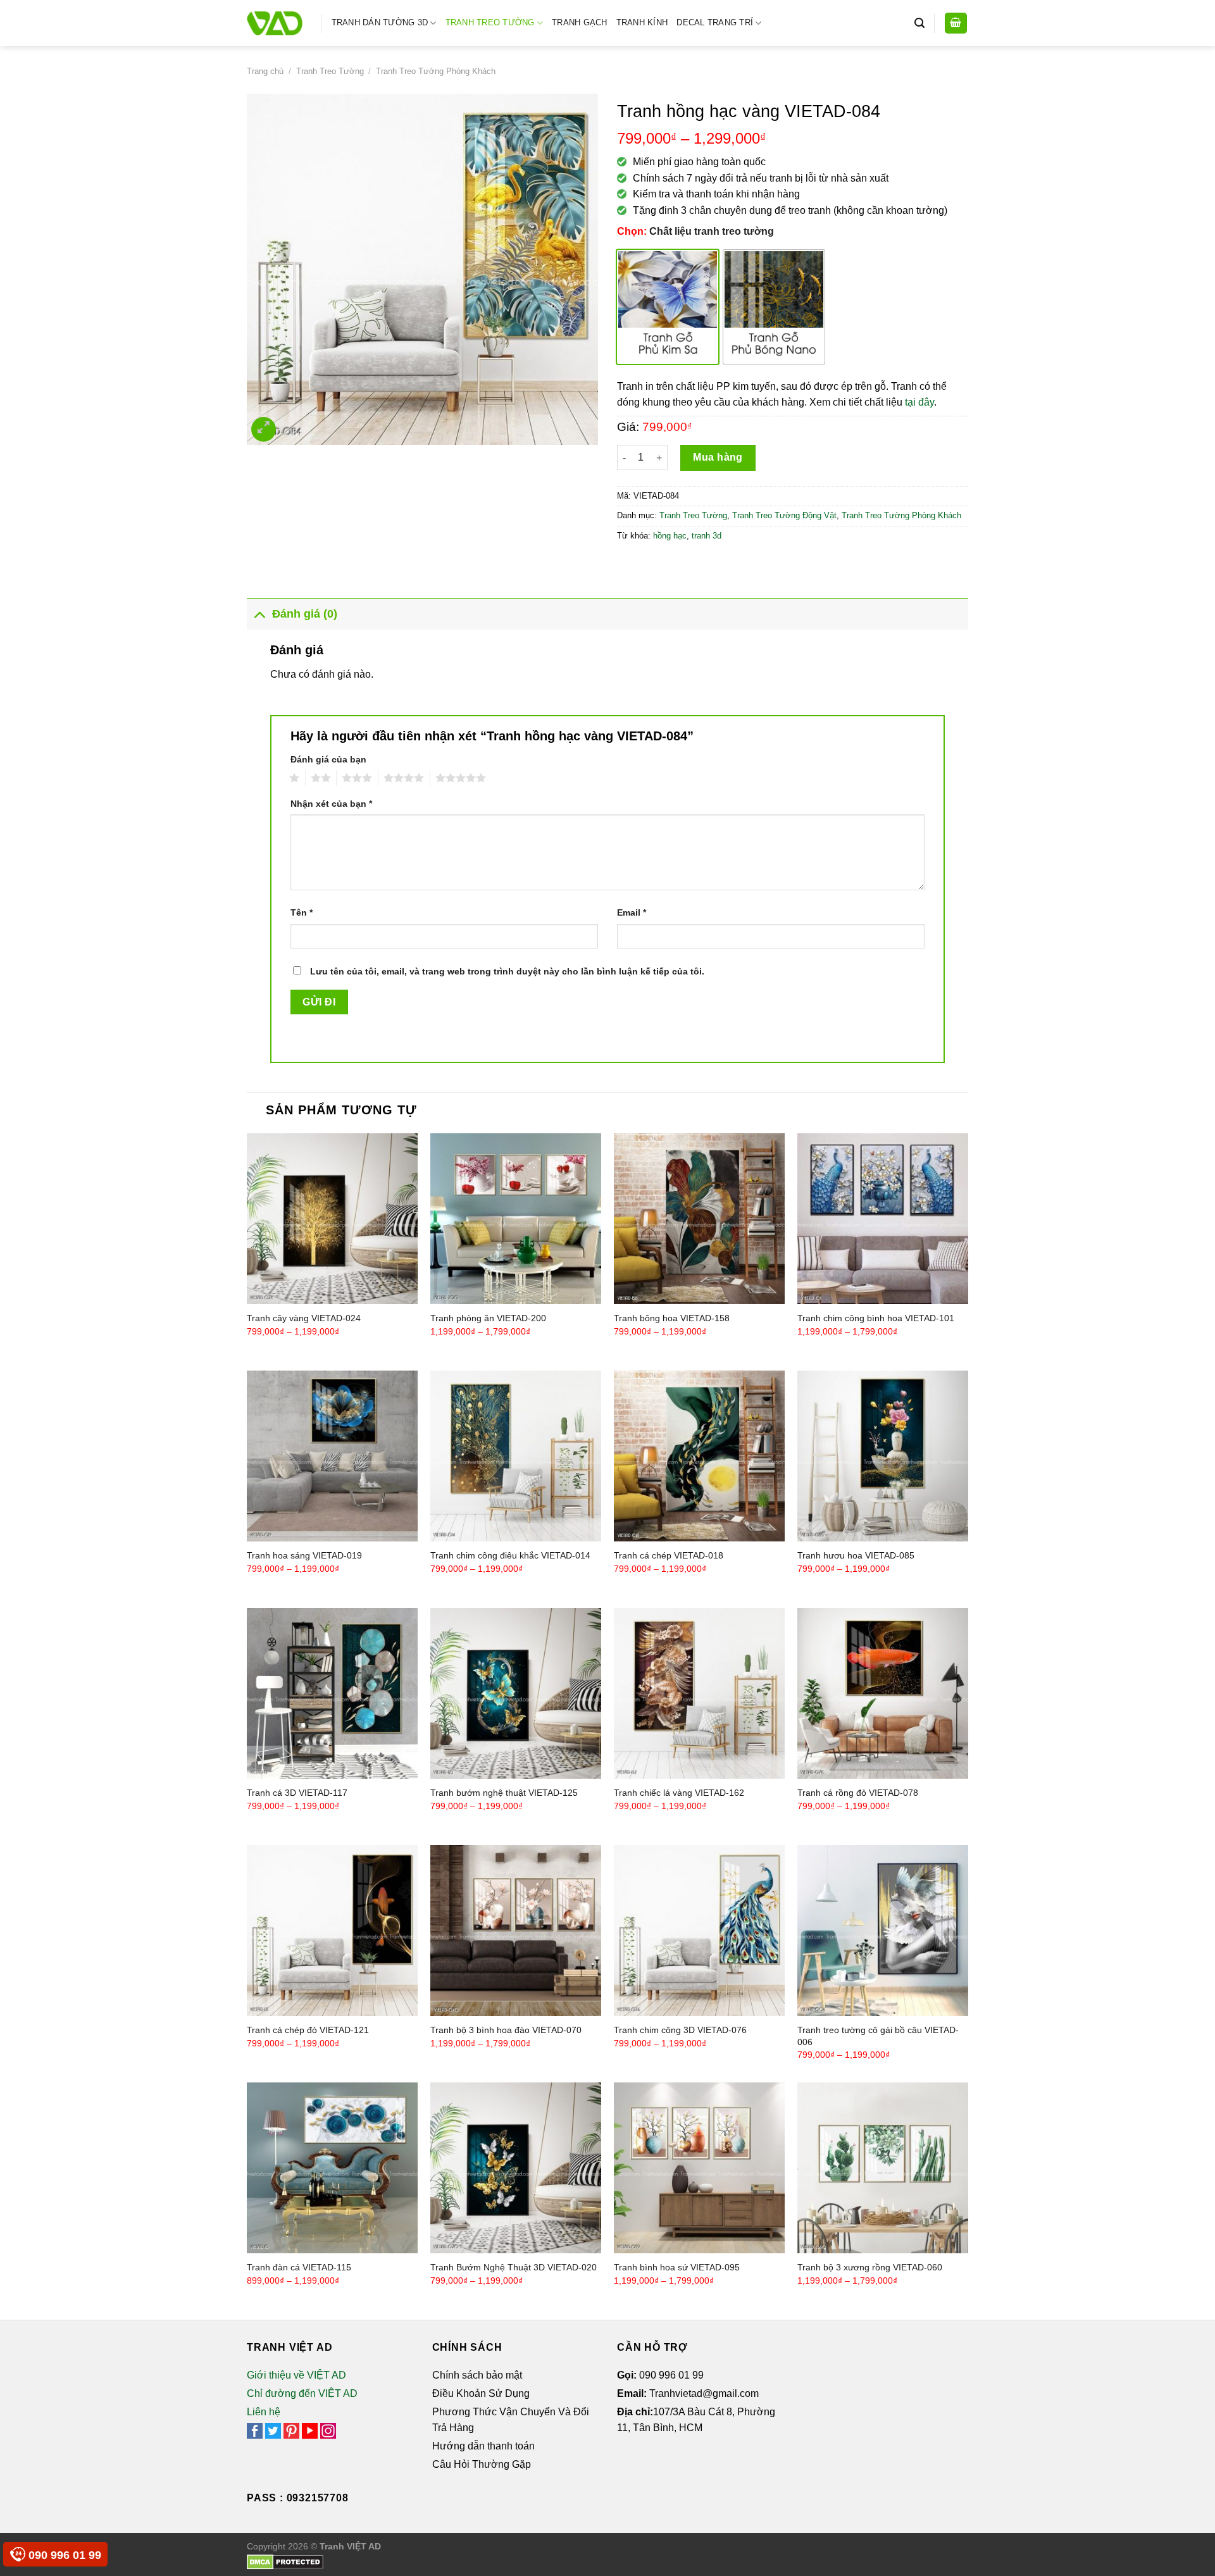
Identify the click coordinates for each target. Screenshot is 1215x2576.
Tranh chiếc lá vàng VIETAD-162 (679, 1793)
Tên (302, 912)
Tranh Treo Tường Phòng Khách (436, 71)
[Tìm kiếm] (919, 23)
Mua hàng (718, 457)
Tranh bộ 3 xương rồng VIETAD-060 (870, 2267)
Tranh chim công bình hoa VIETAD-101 (876, 1318)
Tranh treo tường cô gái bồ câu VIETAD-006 (878, 2036)
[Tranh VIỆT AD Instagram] (328, 2430)
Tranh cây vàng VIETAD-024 (304, 1318)
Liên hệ (264, 2412)
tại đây (919, 402)
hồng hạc (670, 536)
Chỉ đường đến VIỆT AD (302, 2393)
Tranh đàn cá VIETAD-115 (299, 2267)
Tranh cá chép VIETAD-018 (669, 1555)
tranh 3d (707, 536)
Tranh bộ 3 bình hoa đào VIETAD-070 (506, 2030)
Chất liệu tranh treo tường (712, 231)
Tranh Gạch (580, 22)
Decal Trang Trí (715, 22)
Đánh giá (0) (305, 614)
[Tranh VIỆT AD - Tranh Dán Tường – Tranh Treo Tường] (275, 23)
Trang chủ (265, 71)
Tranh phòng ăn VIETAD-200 (488, 1318)
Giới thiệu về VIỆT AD (296, 2375)
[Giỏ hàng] (956, 23)
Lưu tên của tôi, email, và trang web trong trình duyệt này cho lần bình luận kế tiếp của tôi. (507, 971)
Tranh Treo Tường (490, 22)
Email (632, 912)
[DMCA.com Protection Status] (285, 2561)
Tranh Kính (642, 22)
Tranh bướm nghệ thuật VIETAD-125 (504, 1793)
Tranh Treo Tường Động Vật (784, 515)
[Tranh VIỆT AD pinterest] (291, 2430)
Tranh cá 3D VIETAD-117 (297, 1793)
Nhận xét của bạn (331, 804)
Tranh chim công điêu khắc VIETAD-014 (510, 1555)
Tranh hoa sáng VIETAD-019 (304, 1555)
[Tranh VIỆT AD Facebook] (255, 2430)
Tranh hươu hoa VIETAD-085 (856, 1555)
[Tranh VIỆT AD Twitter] (273, 2430)
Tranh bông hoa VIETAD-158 (672, 1318)
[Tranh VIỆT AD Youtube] (310, 2430)
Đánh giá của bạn (328, 759)
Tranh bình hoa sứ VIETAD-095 (677, 2267)
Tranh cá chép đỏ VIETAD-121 (308, 2030)
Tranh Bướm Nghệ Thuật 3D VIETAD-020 (514, 2267)
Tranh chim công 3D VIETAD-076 (680, 2030)
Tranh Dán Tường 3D (380, 22)
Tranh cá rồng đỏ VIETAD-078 (858, 1793)
